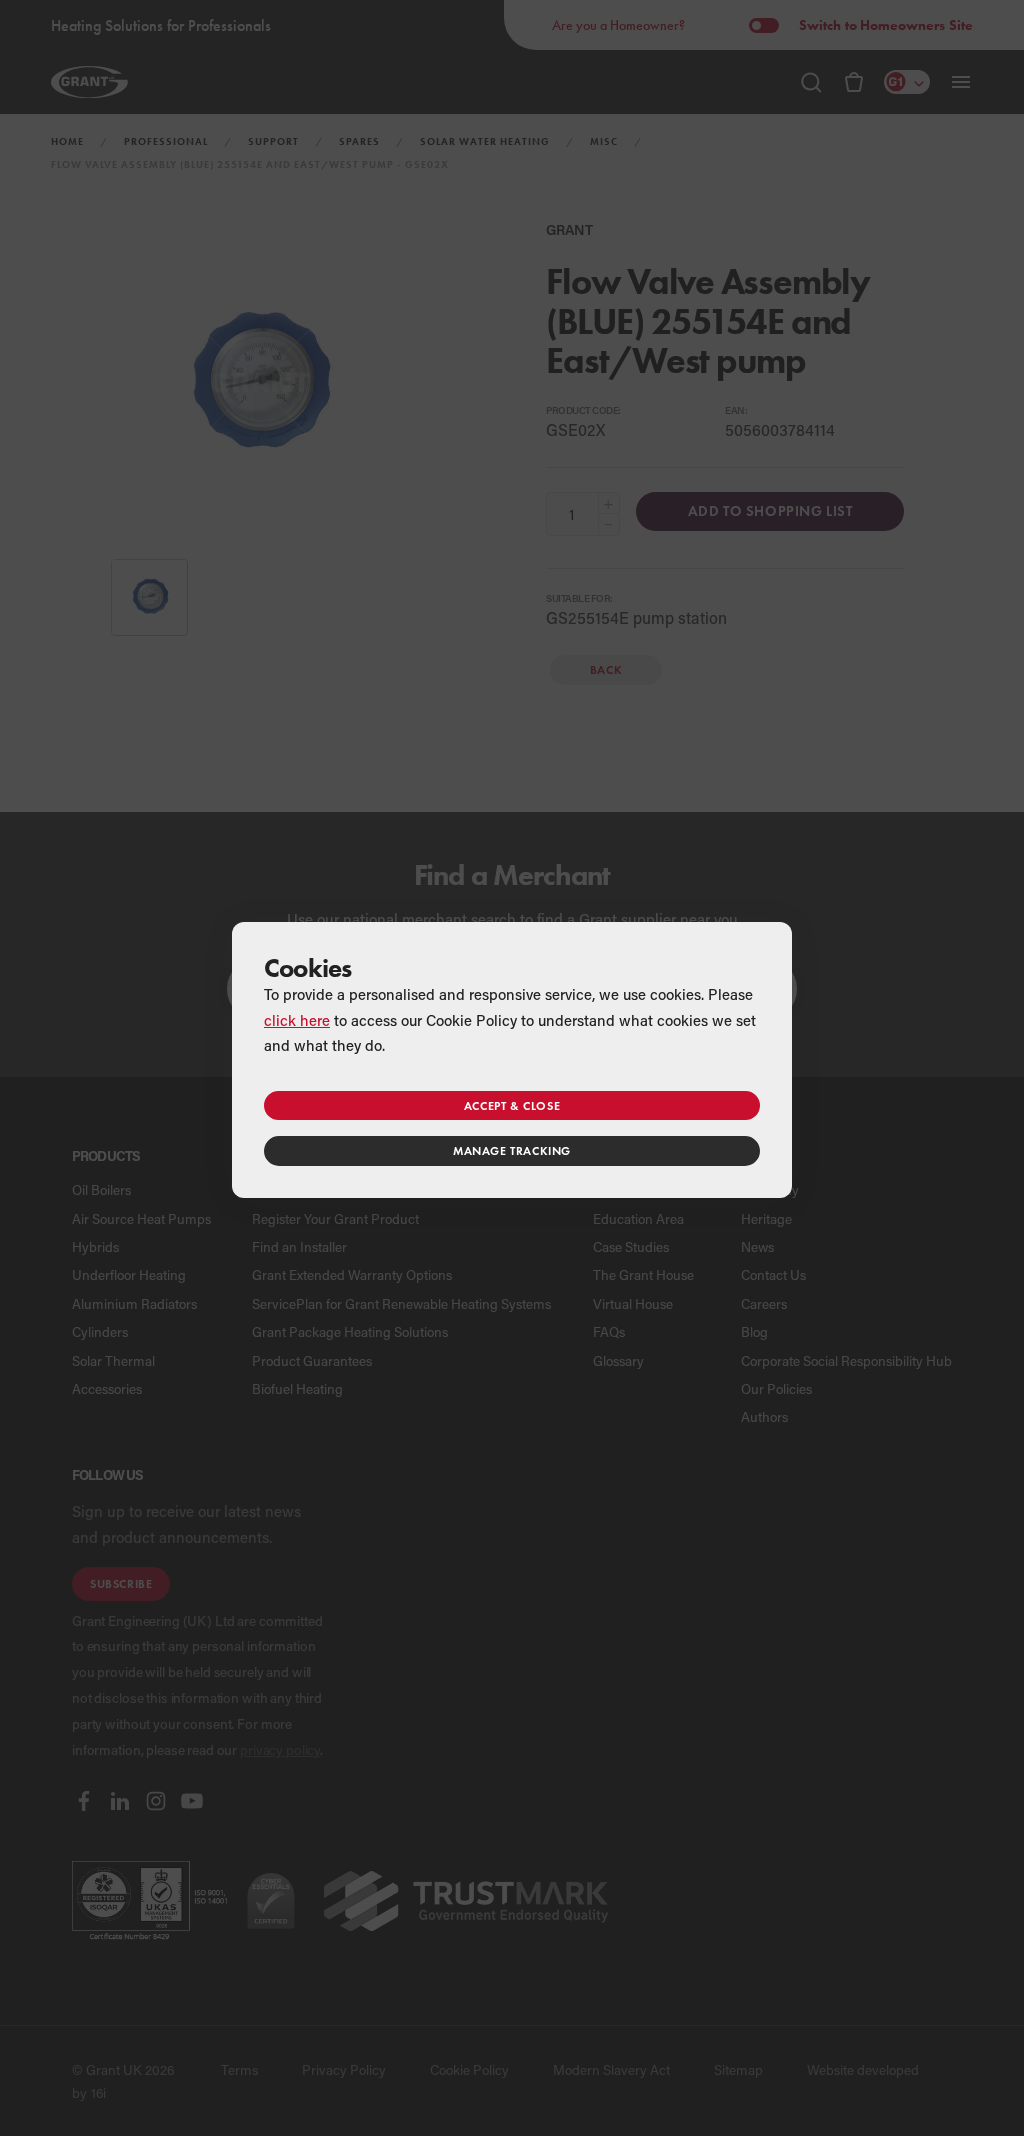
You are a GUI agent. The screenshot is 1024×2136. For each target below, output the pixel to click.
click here (297, 1020)
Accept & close (512, 1105)
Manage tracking (512, 1150)
